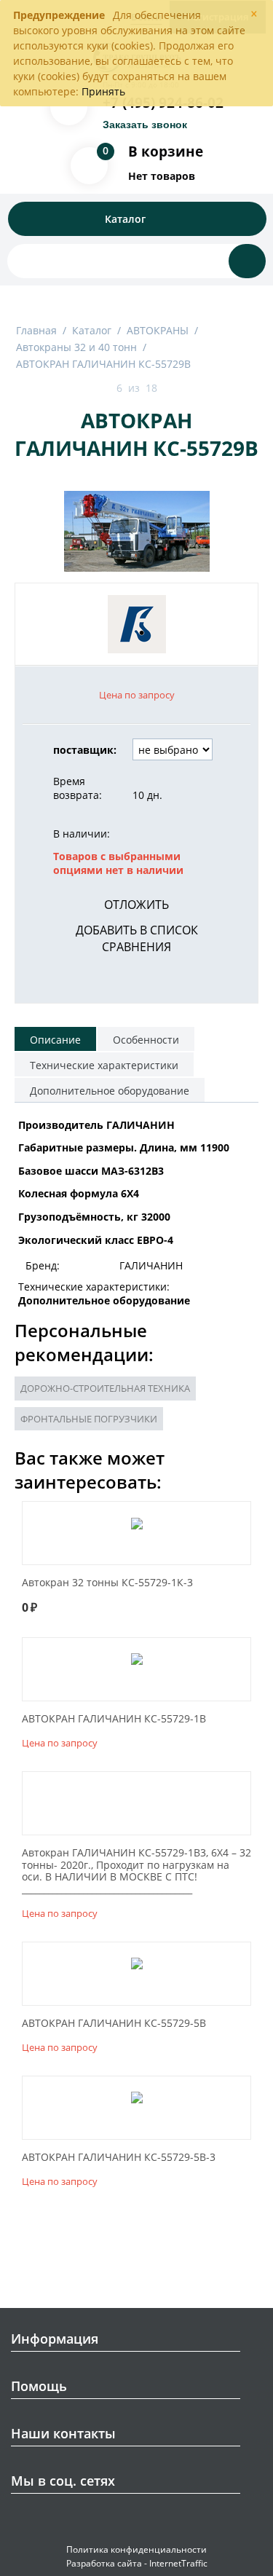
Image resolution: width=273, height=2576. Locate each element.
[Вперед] (175, 389)
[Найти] (247, 261)
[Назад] (99, 389)
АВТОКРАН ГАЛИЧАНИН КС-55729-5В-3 (119, 2158)
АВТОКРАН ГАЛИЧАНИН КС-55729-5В (114, 2024)
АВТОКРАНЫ (158, 330)
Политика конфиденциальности (136, 2549)
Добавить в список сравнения (137, 938)
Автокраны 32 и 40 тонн (76, 347)
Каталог (92, 330)
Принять (103, 91)
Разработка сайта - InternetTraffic (137, 2563)
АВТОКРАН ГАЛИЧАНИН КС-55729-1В (114, 1719)
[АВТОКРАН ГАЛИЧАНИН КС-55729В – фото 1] (136, 531)
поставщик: (85, 750)
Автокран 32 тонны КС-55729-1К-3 (107, 1583)
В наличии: (82, 834)
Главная (36, 330)
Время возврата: (78, 788)
